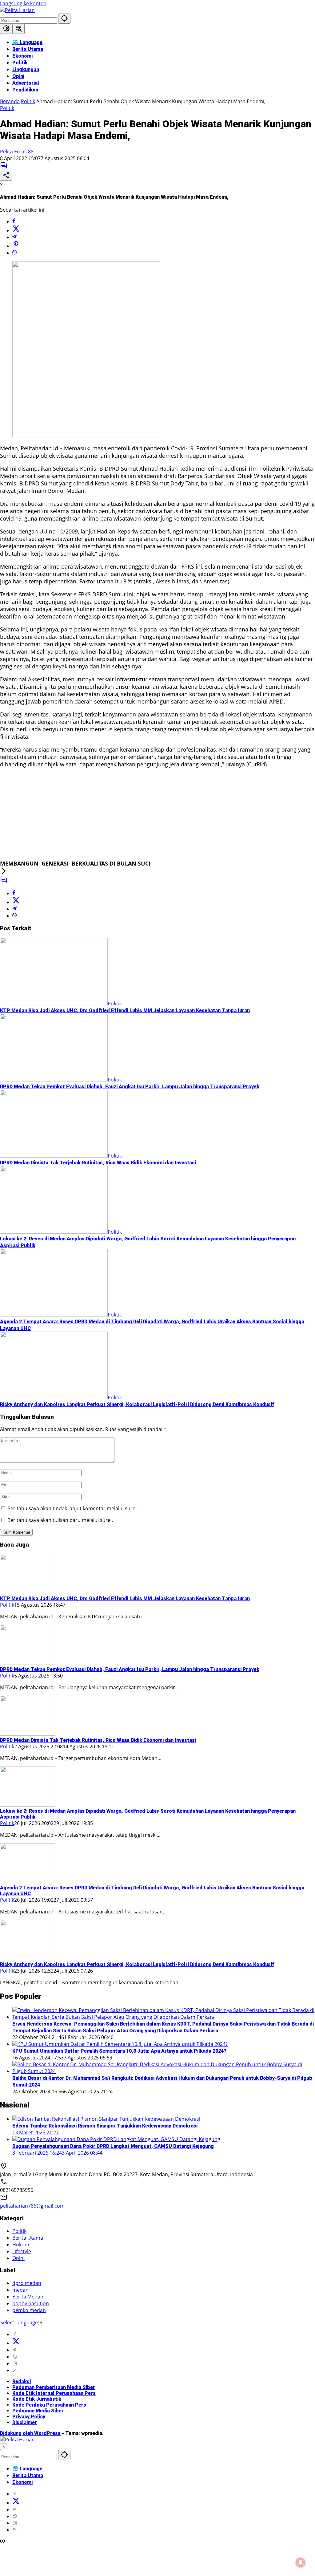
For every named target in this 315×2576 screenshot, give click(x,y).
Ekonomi (22, 2482)
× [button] (4, 2447)
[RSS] (15, 2370)
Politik (7, 108)
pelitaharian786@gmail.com (32, 2206)
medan (20, 2290)
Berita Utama (28, 2238)
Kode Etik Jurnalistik (37, 2399)
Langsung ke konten (23, 3)
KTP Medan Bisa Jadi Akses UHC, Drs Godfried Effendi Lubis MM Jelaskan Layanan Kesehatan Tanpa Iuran (125, 1010)
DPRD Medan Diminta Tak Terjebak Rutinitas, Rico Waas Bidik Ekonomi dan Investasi (98, 1163)
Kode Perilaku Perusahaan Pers (49, 2405)
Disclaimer (25, 2422)
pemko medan (29, 2310)
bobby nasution (31, 2303)
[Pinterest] (15, 2350)
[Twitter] (16, 230)
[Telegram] (14, 237)
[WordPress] (15, 2357)
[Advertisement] (157, 817)
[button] (64, 19)
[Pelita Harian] (17, 10)
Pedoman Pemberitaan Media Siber (54, 2387)
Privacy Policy (29, 2417)
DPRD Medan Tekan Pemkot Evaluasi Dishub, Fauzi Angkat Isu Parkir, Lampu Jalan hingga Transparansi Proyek (130, 1087)
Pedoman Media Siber (38, 2411)
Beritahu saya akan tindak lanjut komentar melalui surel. (73, 1508)
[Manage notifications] (301, 2562)
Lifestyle (22, 2251)
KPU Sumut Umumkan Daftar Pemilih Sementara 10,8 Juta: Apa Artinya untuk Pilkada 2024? (119, 2051)
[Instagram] (15, 2363)
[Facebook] (14, 221)
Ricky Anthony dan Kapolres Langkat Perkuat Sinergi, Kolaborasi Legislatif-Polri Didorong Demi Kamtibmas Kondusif (137, 1404)
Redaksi (22, 2381)
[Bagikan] (6, 176)
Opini (18, 2258)
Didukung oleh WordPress (30, 2433)
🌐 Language (27, 2469)
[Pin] (16, 246)
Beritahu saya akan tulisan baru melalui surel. (60, 1520)
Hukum (21, 2245)
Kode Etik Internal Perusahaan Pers (54, 2393)
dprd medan (27, 2283)
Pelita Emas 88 (17, 152)
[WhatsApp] (14, 253)
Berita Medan (28, 2297)
